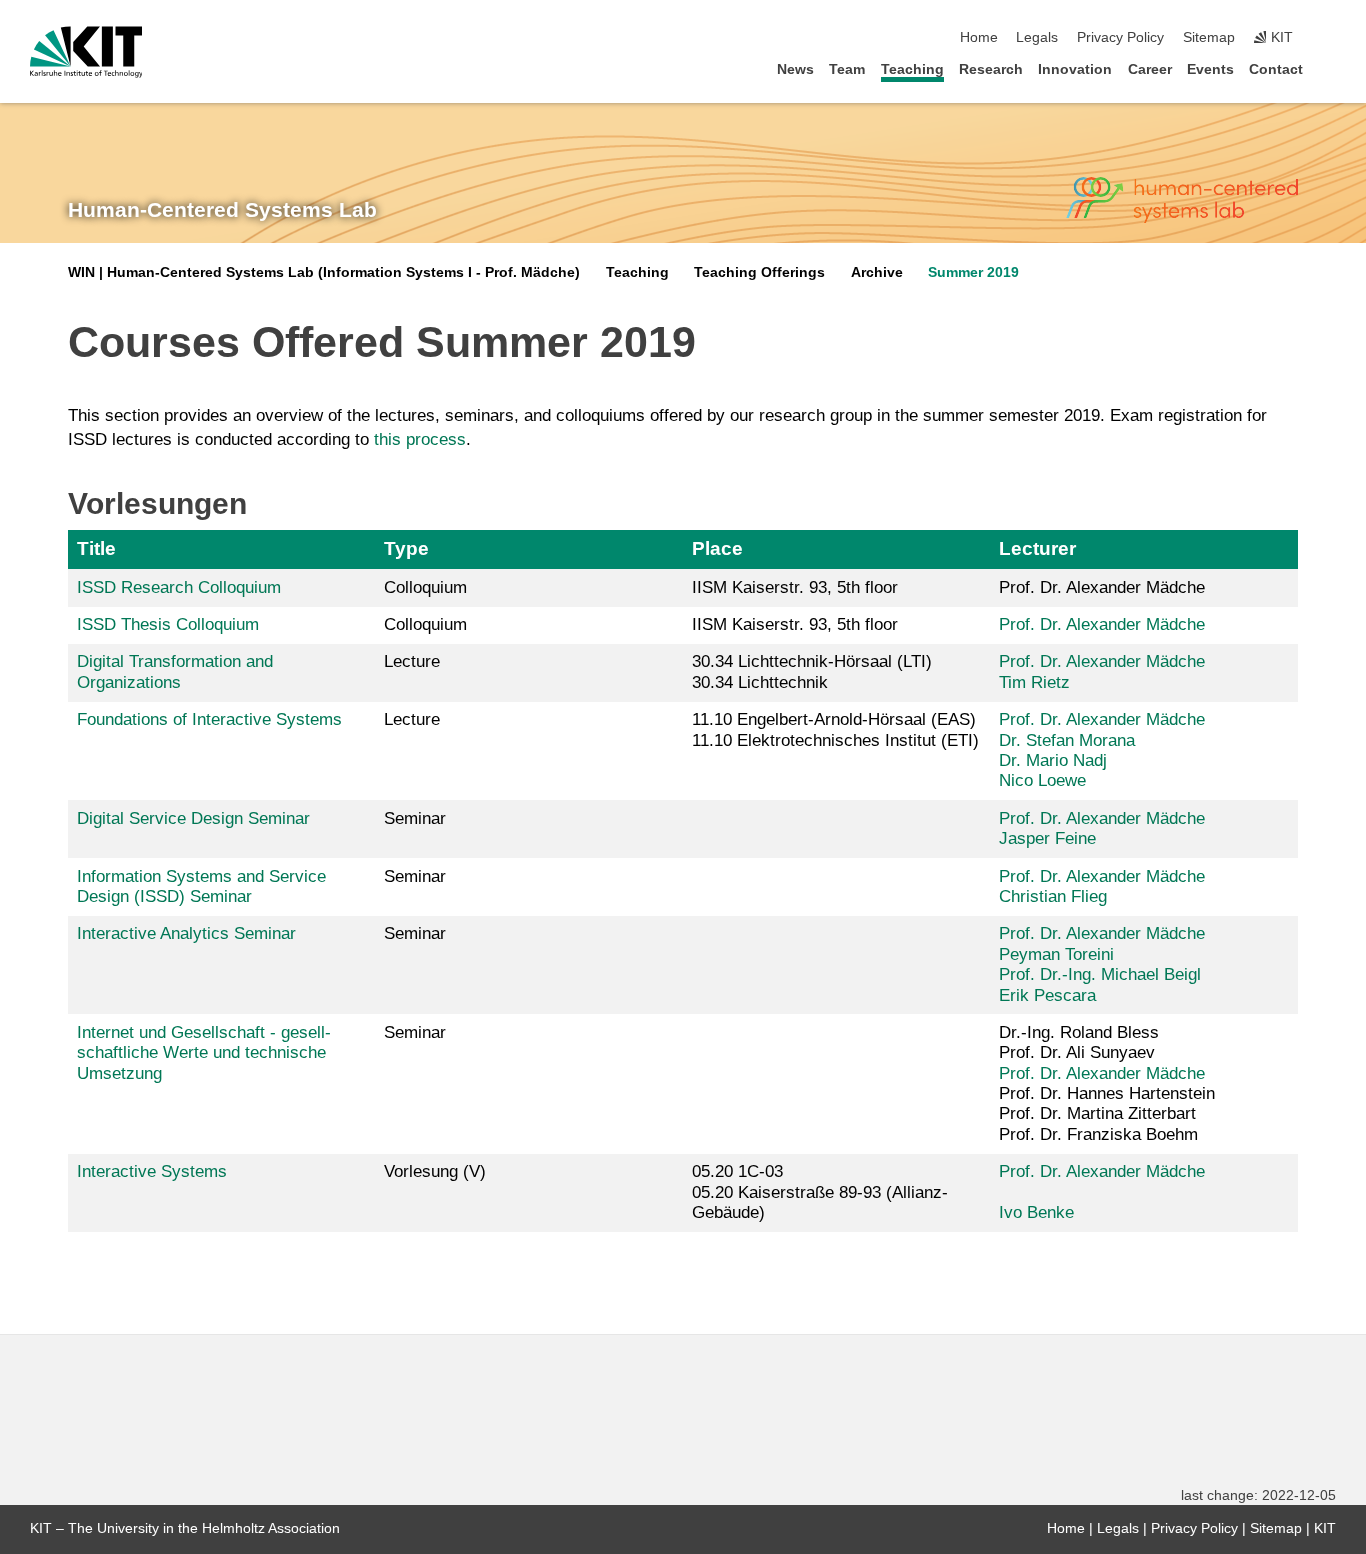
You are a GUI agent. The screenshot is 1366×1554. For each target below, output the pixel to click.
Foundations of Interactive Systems (209, 719)
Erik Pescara (1047, 995)
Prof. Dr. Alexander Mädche (1102, 624)
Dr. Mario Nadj (1053, 760)
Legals (1037, 37)
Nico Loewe (1042, 780)
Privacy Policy (1120, 37)
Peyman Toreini (1056, 954)
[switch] (1330, 38)
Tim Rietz (1034, 682)
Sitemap (1209, 37)
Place (717, 548)
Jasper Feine (1047, 838)
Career (1150, 69)
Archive (877, 272)
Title (96, 548)
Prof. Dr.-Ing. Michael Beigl (1100, 974)
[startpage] (1330, 68)
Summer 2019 (973, 272)
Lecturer (1037, 548)
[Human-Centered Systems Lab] (1182, 200)
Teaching (912, 69)
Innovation (1075, 69)
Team (847, 69)
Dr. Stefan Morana (1067, 740)
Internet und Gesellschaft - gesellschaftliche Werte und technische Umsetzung (204, 1053)
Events (1210, 69)
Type (406, 548)
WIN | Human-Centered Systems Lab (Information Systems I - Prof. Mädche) (324, 272)
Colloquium (425, 587)
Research (991, 69)
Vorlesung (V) (435, 1171)
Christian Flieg (1053, 896)
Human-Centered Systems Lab (222, 210)
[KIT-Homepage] (86, 52)
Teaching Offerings (759, 272)
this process (420, 439)
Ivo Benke (1036, 1212)
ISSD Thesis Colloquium (168, 624)
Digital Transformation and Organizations (175, 671)
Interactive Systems (152, 1171)
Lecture (412, 661)
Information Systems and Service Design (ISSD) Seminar (201, 886)
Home (979, 37)
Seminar (415, 818)
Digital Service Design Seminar (193, 818)
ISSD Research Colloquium (179, 587)
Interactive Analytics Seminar (186, 933)
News (795, 69)
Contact (1276, 69)
